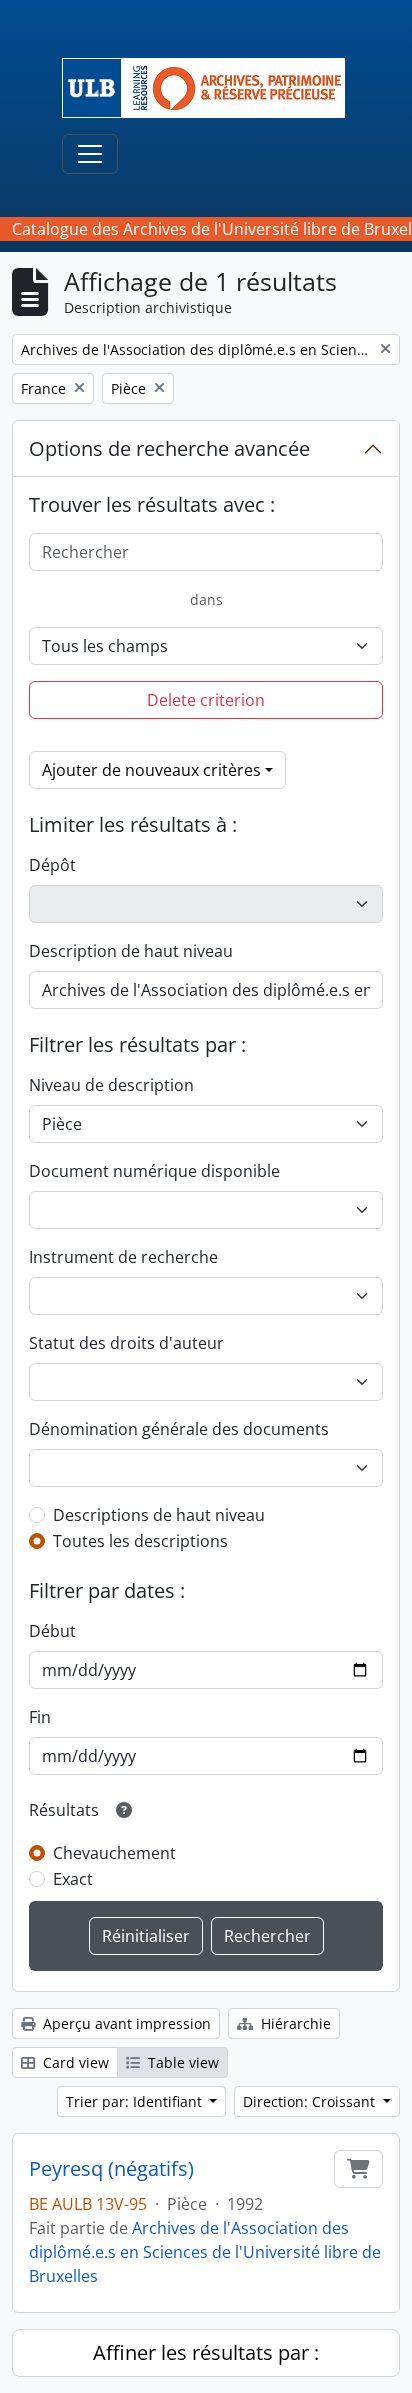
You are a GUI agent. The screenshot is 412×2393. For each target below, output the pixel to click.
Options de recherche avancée (169, 448)
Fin (40, 1717)
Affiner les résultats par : (206, 2352)
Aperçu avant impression (125, 2023)
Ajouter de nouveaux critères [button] (151, 770)
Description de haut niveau (131, 951)
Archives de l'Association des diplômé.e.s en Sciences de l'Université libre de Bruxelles (205, 2252)
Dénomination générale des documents (179, 1429)
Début (52, 1631)
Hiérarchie (294, 2023)
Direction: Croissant (311, 2101)
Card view (74, 2062)
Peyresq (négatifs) (111, 2169)
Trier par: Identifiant (136, 2101)
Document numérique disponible (154, 1171)
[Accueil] (211, 88)
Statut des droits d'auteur (126, 1343)
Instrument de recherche (123, 1257)
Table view (181, 2062)
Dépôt (52, 865)
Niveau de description (111, 1085)
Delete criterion (206, 700)
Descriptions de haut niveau (159, 1515)
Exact (73, 1879)
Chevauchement (114, 1853)
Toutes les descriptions (140, 1541)
